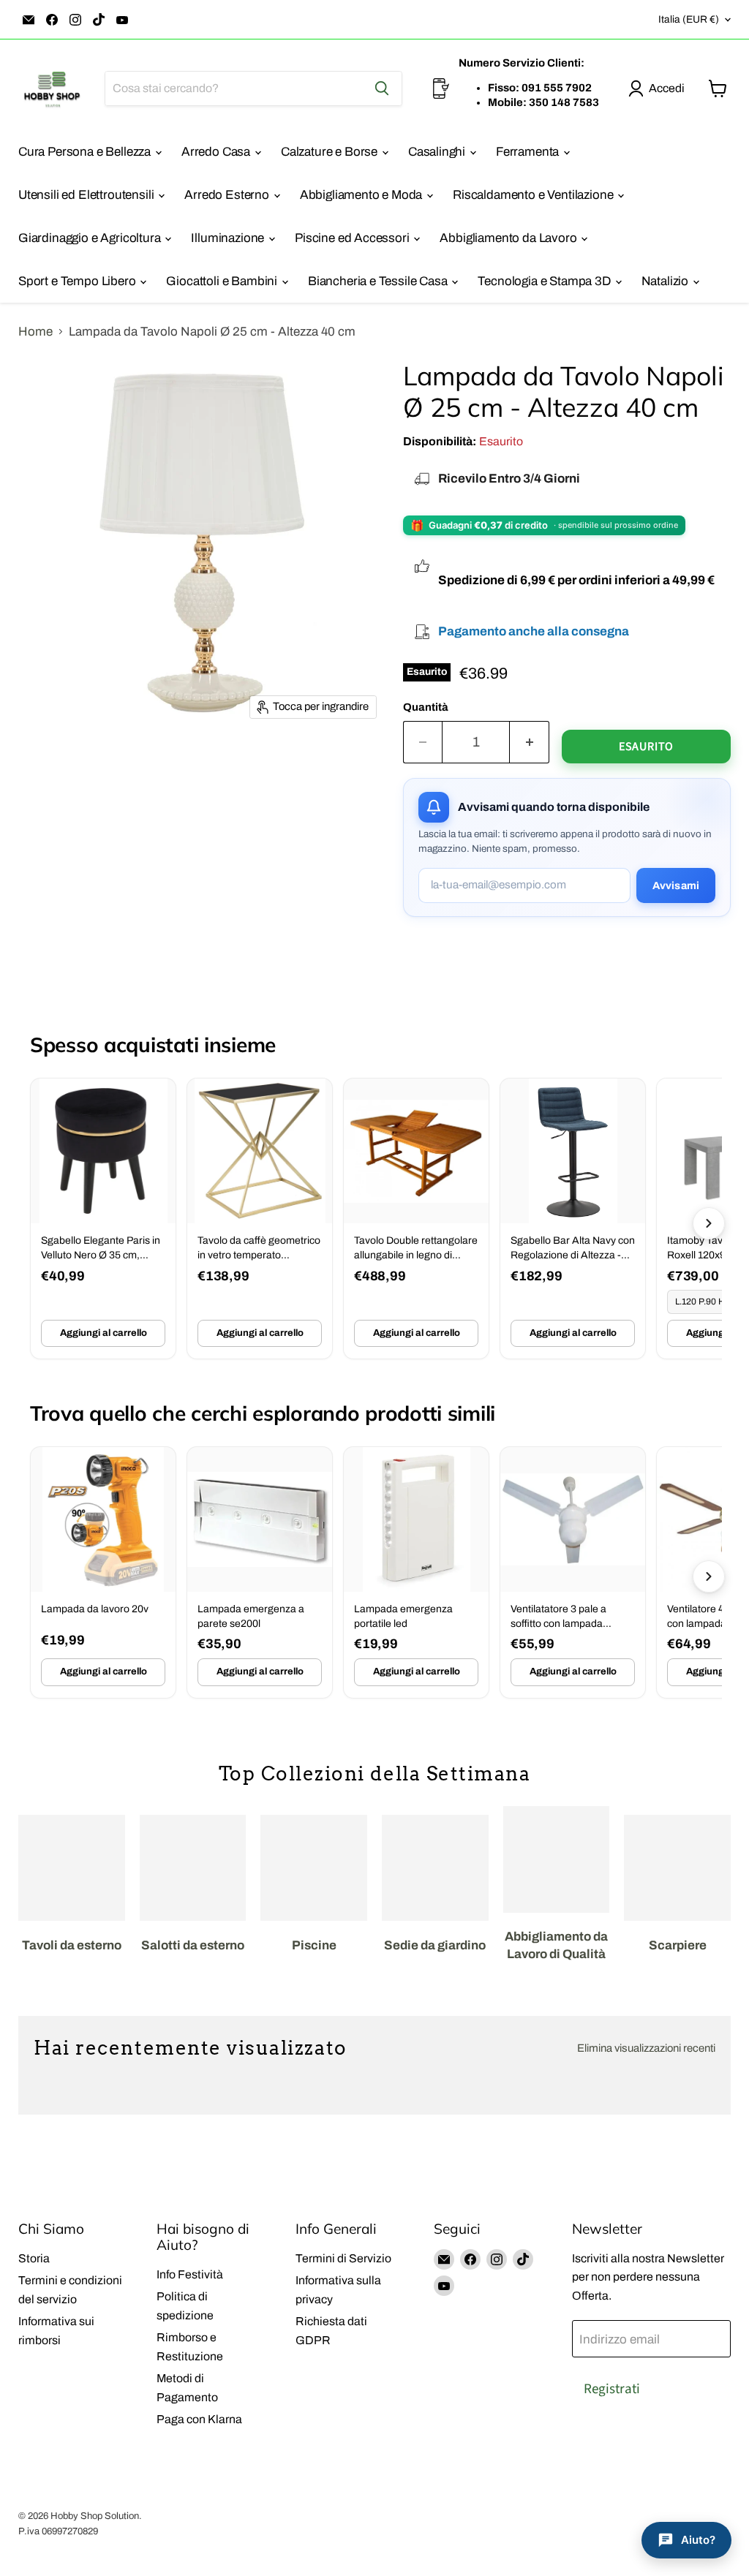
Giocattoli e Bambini (223, 281)
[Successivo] (709, 1223)
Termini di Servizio (343, 2258)
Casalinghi (438, 152)
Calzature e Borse (331, 152)
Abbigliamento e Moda (362, 195)
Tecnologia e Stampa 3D (545, 281)
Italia (689, 19)
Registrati (612, 2389)
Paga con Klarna (199, 2419)
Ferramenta (529, 152)
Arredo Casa (217, 152)
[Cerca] (382, 88)
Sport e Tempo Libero (78, 281)
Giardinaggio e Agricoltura (91, 238)
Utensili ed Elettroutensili (87, 195)
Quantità (426, 707)
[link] (103, 1219)
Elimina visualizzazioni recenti (646, 2048)
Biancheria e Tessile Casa (379, 281)
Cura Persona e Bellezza (86, 152)
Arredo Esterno (228, 195)
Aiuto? (698, 2540)
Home (35, 332)
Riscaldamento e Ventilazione (534, 195)
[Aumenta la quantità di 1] (530, 742)
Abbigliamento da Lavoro (509, 238)
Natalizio (666, 281)
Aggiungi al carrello (103, 1333)
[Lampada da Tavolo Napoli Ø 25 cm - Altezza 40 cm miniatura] (33, 764)
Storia (34, 2258)
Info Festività (190, 2274)
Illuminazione (229, 238)
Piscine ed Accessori (353, 238)
